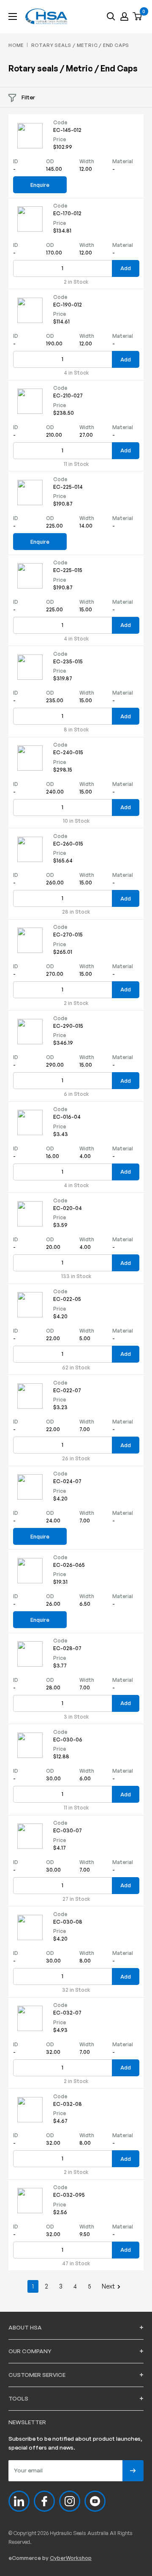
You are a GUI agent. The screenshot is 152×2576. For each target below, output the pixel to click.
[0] (138, 17)
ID (16, 161)
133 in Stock (76, 1276)
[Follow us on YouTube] (95, 2501)
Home (16, 45)
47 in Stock (76, 2264)
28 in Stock (76, 912)
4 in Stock (76, 373)
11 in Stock (76, 464)
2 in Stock (76, 282)
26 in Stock (76, 1459)
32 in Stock (76, 1990)
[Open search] (111, 16)
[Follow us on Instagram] (70, 2501)
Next (108, 2286)
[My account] (124, 16)
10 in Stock (76, 821)
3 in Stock (76, 1717)
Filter (28, 97)
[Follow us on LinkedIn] (19, 2501)
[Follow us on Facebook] (44, 2501)
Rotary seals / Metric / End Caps (80, 45)
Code (60, 122)
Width (87, 161)
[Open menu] (13, 16)
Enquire (40, 185)
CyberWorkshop (71, 2558)
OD (50, 161)
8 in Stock (76, 730)
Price (60, 139)
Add (126, 268)
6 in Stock (76, 1094)
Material (123, 161)
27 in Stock (76, 1899)
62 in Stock (76, 1368)
